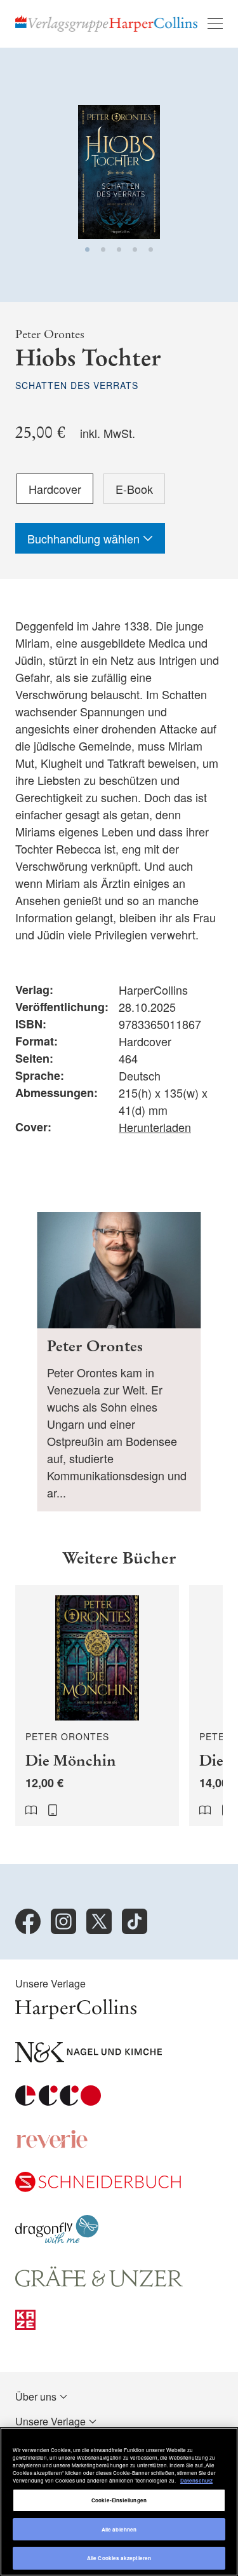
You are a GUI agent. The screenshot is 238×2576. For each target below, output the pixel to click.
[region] (119, 2502)
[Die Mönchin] (97, 1706)
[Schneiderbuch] (98, 2188)
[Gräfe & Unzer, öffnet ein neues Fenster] (99, 2283)
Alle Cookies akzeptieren (119, 2558)
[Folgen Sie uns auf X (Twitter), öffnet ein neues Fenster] (99, 1921)
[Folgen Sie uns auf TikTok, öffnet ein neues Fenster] (135, 1921)
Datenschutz (196, 2480)
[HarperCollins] (76, 2015)
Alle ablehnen (119, 2529)
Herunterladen (155, 1127)
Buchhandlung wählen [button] (85, 538)
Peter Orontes (50, 334)
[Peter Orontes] (119, 1362)
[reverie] (52, 2145)
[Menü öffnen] (215, 24)
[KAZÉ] (25, 2326)
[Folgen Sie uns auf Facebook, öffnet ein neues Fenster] (28, 1921)
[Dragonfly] (57, 2239)
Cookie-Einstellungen (119, 2500)
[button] (87, 249)
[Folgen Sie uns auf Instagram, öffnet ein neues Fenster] (63, 1921)
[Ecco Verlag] (58, 2102)
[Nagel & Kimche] (89, 2058)
